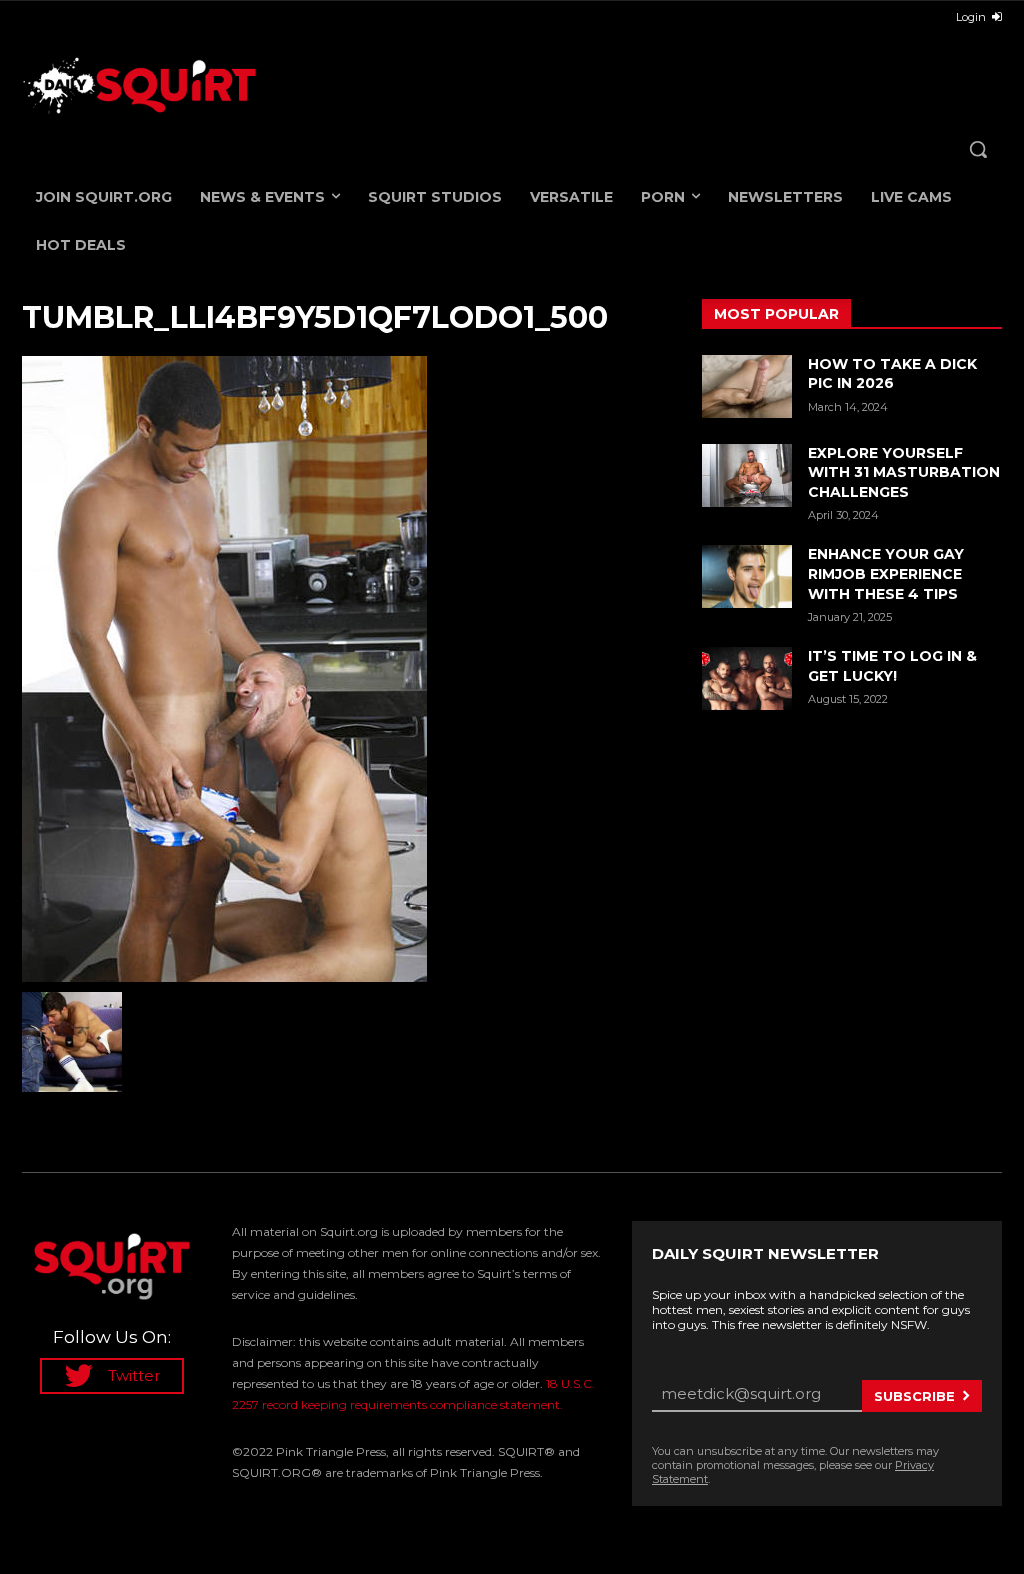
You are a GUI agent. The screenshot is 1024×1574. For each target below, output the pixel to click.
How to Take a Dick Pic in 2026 (892, 374)
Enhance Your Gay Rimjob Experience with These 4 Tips (886, 573)
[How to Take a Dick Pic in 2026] (747, 386)
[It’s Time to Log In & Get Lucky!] (747, 678)
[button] (978, 149)
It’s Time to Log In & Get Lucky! (892, 666)
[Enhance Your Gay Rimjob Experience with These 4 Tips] (747, 576)
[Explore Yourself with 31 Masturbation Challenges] (747, 475)
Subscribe (914, 1396)
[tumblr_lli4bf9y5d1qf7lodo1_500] (342, 669)
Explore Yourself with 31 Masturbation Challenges (904, 472)
